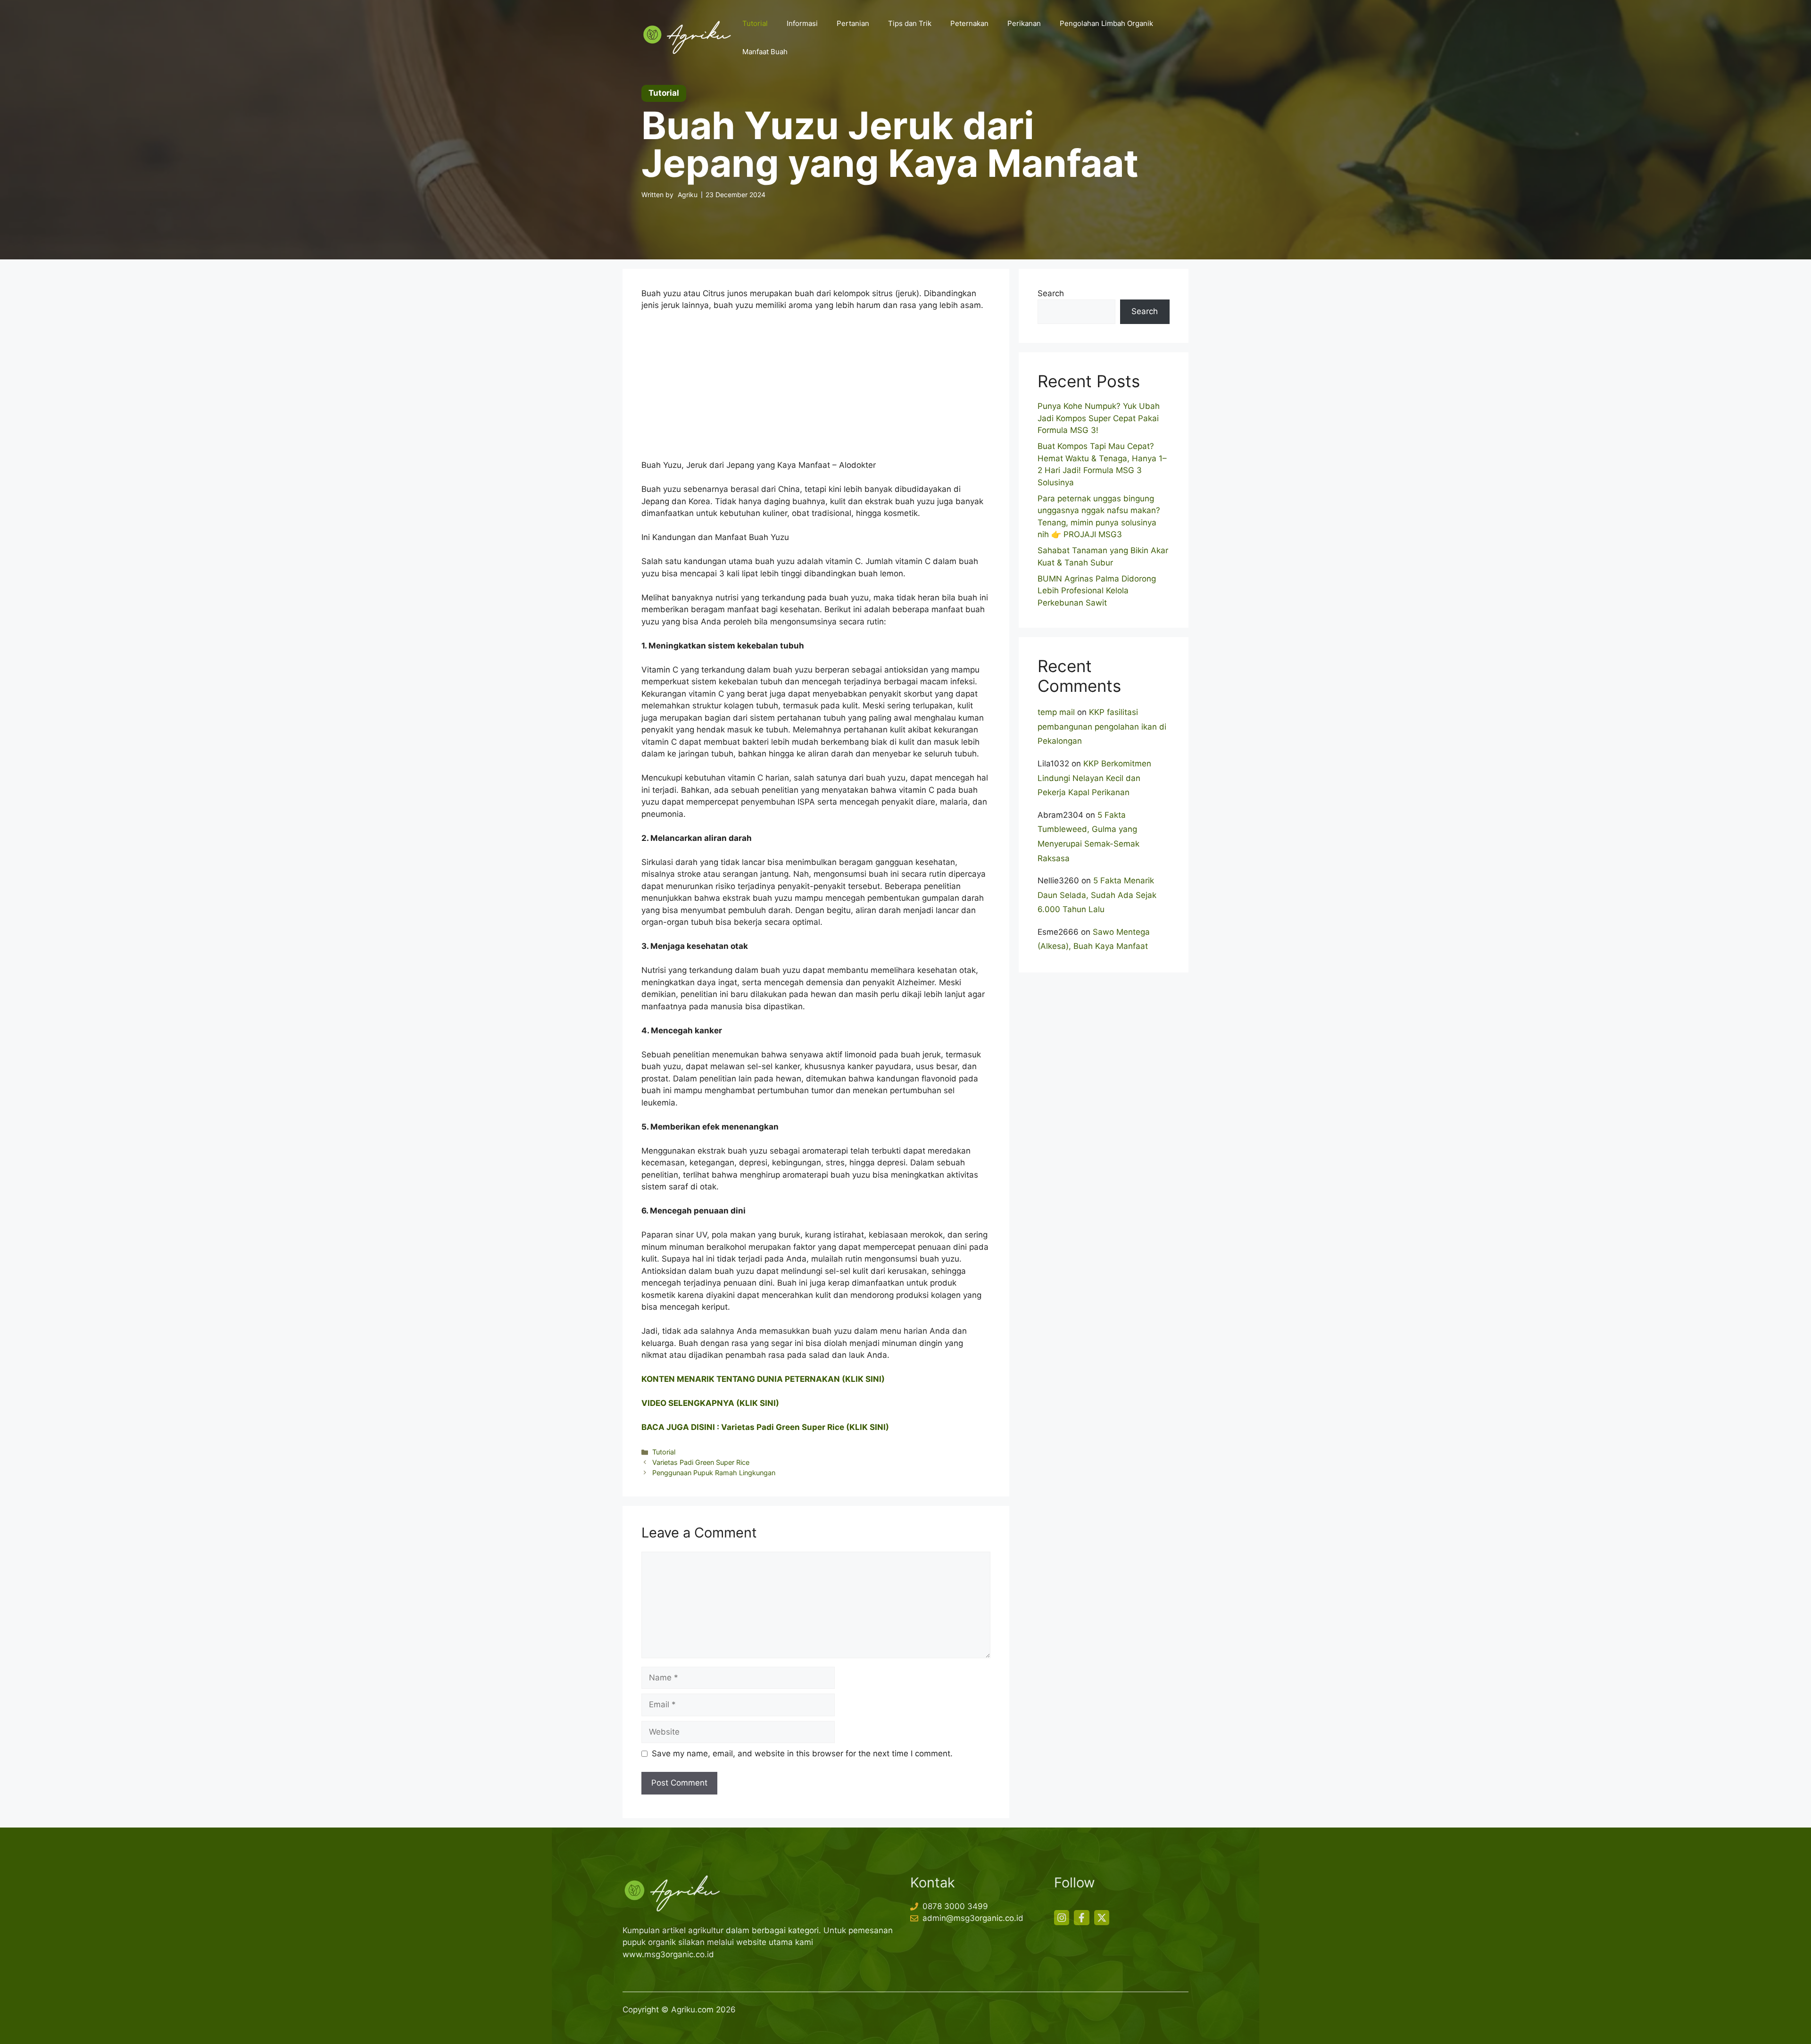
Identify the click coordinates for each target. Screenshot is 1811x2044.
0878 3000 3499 (955, 1906)
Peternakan (969, 23)
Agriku (688, 195)
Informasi (802, 23)
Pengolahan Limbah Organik (1106, 23)
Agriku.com (692, 2010)
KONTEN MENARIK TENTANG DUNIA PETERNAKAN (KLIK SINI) (763, 1379)
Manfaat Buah (765, 52)
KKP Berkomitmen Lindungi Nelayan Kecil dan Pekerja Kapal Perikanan (1094, 778)
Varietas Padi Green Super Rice (701, 1462)
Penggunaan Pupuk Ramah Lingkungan (714, 1473)
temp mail (1056, 712)
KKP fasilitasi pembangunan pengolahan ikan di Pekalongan (1102, 727)
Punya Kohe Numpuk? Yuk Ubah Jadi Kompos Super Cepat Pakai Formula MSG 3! (1099, 418)
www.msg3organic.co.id (668, 1954)
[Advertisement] (816, 390)
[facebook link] (1081, 1918)
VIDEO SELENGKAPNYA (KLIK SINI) (710, 1403)
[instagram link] (1062, 1918)
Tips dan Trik (910, 23)
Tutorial (755, 23)
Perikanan (1024, 23)
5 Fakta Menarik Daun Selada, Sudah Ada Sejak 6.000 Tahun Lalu (1097, 895)
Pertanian (853, 23)
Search (1051, 293)
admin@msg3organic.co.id (973, 1918)
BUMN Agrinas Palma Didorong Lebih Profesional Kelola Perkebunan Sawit (1097, 591)
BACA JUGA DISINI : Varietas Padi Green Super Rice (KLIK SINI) (765, 1427)
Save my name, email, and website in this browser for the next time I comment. (802, 1753)
